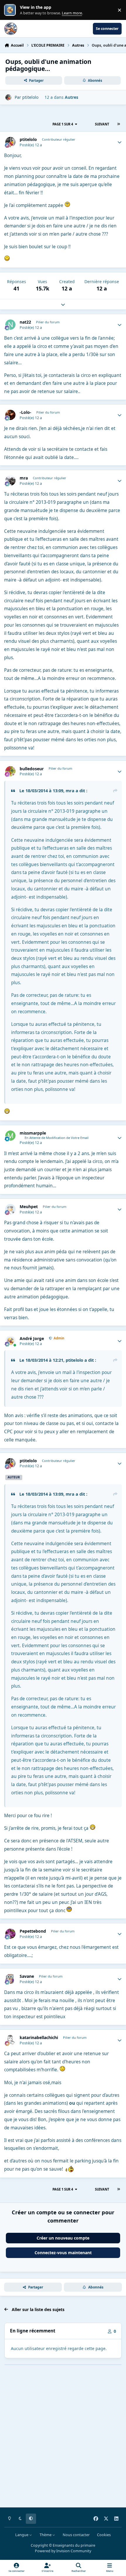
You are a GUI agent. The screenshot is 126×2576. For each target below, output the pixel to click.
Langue (22, 2535)
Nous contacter (76, 2535)
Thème (46, 2535)
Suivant (102, 124)
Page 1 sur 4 (63, 124)
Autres (71, 97)
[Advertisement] (63, 2440)
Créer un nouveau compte (63, 2238)
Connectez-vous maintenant (63, 2253)
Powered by (63, 2551)
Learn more (11, 10)
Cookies (104, 2535)
